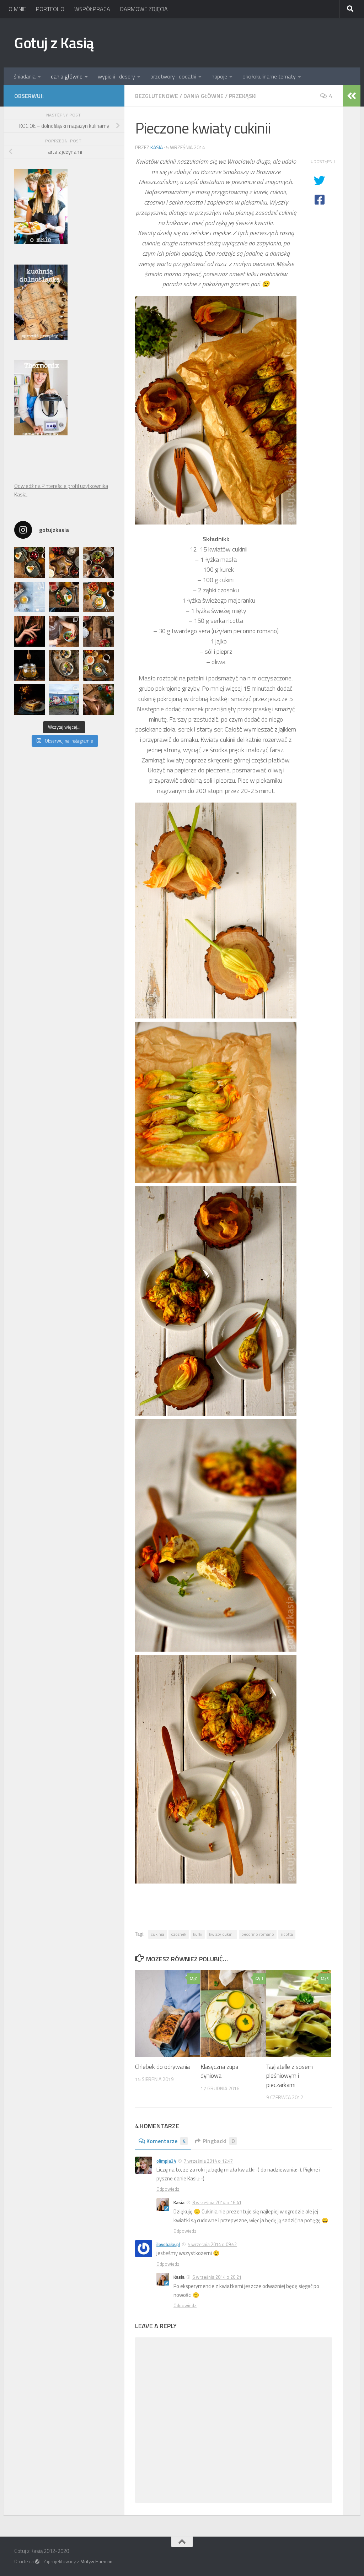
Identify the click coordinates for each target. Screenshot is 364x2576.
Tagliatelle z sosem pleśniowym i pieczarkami (290, 2076)
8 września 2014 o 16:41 (217, 2202)
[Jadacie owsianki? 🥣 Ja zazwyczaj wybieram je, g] (64, 666)
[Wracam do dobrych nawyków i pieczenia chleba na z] (98, 631)
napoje (219, 76)
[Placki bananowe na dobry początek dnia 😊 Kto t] (98, 563)
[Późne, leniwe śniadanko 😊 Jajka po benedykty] (98, 666)
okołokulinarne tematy (269, 76)
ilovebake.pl (168, 2244)
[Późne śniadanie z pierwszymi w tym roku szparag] (64, 597)
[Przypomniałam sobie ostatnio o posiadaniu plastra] (30, 666)
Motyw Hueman (96, 2561)
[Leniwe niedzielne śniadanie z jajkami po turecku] (98, 597)
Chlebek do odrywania (162, 2067)
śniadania (25, 76)
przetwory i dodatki (173, 76)
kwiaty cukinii (222, 1934)
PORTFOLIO (50, 9)
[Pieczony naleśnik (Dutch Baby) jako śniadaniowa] (64, 563)
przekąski (243, 96)
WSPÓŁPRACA (92, 9)
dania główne (67, 76)
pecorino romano (258, 1934)
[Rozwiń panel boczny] (352, 96)
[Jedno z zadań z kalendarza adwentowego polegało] (98, 700)
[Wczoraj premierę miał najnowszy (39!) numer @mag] (30, 631)
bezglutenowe (157, 96)
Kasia (157, 147)
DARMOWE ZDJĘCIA (144, 9)
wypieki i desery (116, 76)
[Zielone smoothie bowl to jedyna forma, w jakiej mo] (64, 631)
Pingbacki (219, 2141)
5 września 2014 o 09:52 (212, 2244)
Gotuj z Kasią (54, 43)
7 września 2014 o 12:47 (208, 2161)
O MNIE (17, 9)
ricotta (287, 1934)
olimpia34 (166, 2161)
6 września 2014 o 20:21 (217, 2277)
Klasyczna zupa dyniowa (219, 2071)
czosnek (179, 1934)
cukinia (157, 1934)
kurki (198, 1934)
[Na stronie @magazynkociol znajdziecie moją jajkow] (30, 597)
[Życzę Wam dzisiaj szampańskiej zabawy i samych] (30, 700)
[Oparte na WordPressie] (37, 2562)
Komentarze (166, 2141)
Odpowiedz (168, 2189)
